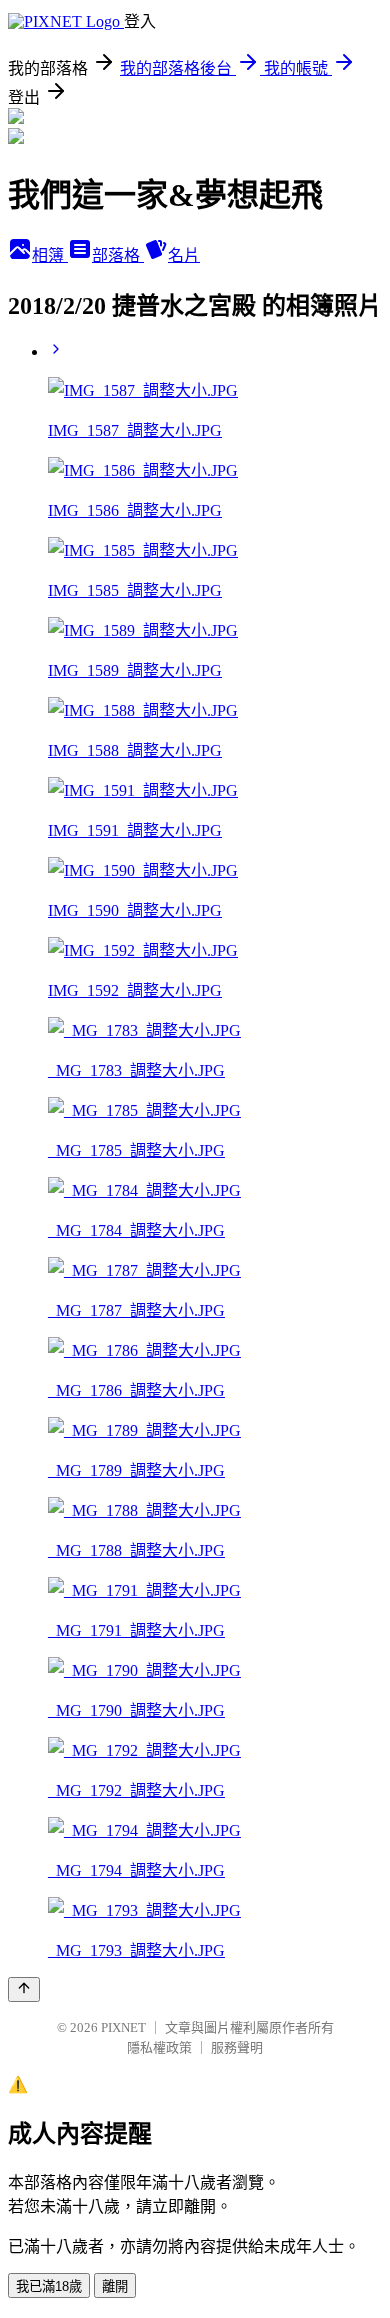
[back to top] (24, 1989)
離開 (115, 2286)
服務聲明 (237, 2047)
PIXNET (123, 2027)
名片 (184, 255)
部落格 (118, 255)
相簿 (50, 255)
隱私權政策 (159, 2047)
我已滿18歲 (49, 2286)
